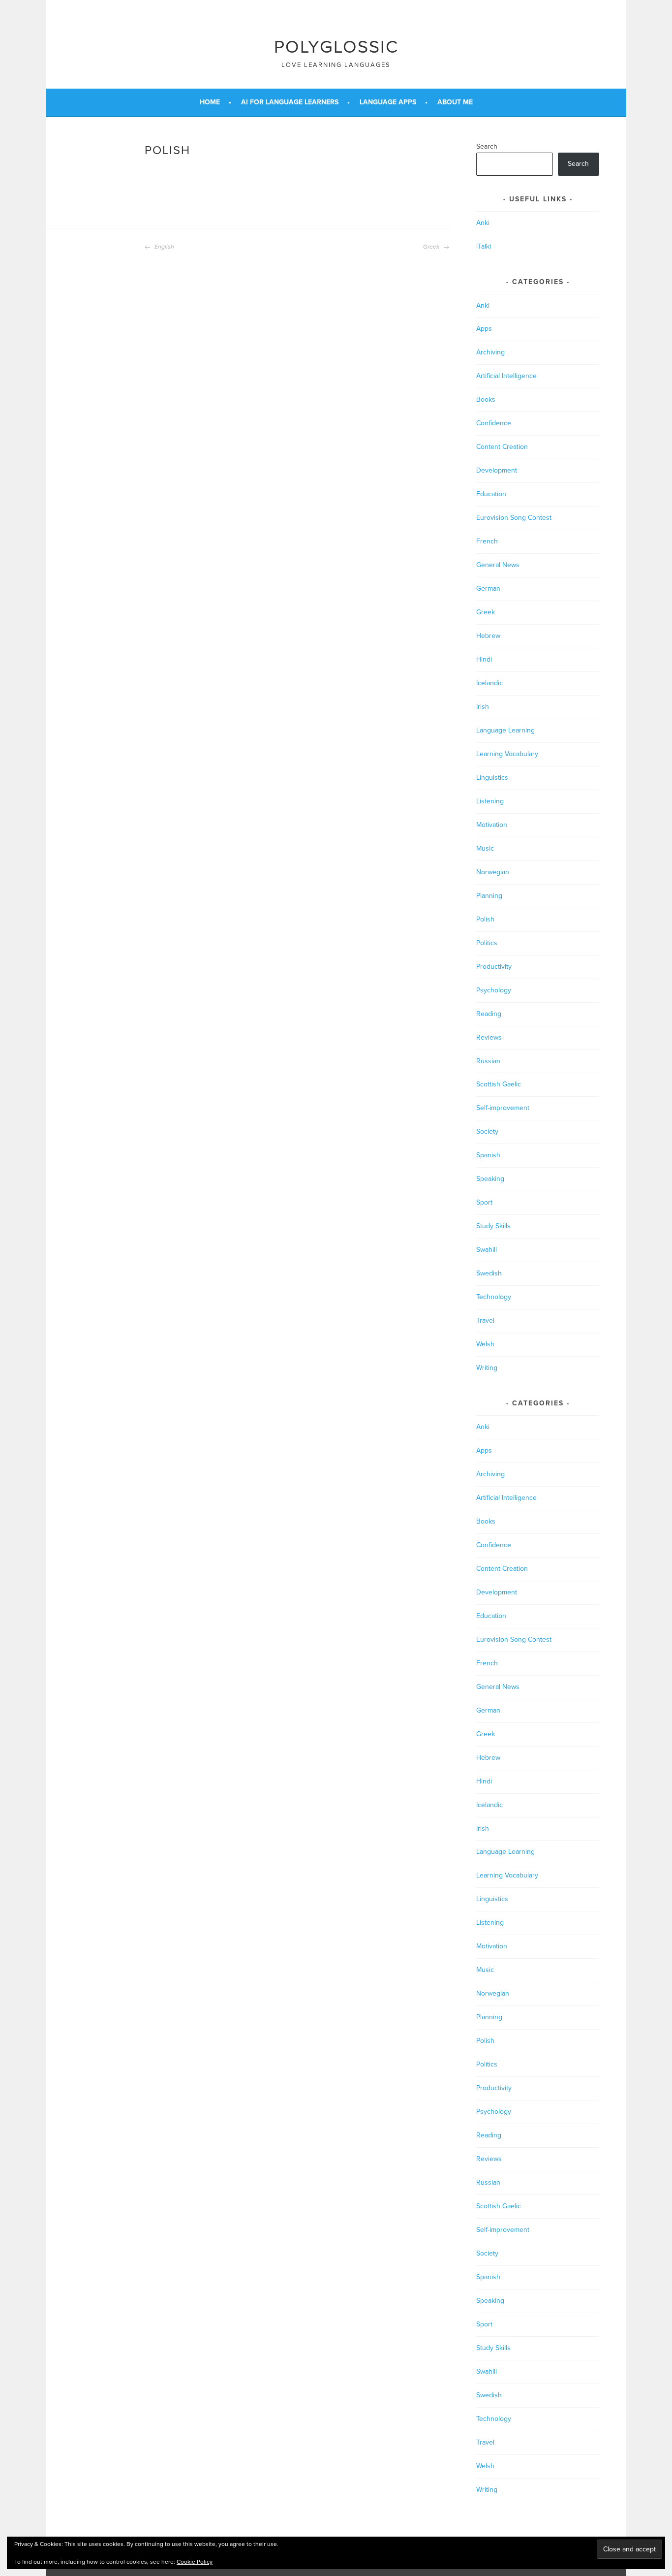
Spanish (488, 1155)
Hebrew (488, 636)
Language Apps (388, 102)
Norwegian (493, 872)
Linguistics (492, 778)
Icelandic (489, 683)
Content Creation (502, 447)
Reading (489, 1014)
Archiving (490, 352)
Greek (432, 247)
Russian (488, 1061)
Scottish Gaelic (499, 1084)
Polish (485, 919)
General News (498, 565)
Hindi (484, 659)
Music (485, 848)
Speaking (490, 1179)
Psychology (494, 990)
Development (497, 470)
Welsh (485, 1344)
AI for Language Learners (290, 102)
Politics (487, 943)
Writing (487, 1368)
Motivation (492, 825)
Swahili (487, 1250)
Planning (489, 896)
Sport (484, 1202)
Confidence (494, 423)
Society (487, 1131)
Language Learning (505, 730)
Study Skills (493, 1226)
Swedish (489, 1273)
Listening (490, 801)
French (487, 541)
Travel (485, 1320)
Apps (484, 329)
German (488, 588)
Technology (494, 1297)
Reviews (489, 1037)
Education (491, 494)
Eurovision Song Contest (514, 518)
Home (210, 102)
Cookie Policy (195, 2562)
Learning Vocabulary (507, 754)
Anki (483, 223)
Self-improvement (503, 1108)
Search (487, 146)
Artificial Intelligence (506, 376)
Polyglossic (336, 47)
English (164, 247)
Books (486, 399)
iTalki (484, 246)
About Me (455, 102)
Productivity (494, 967)
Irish (483, 707)
